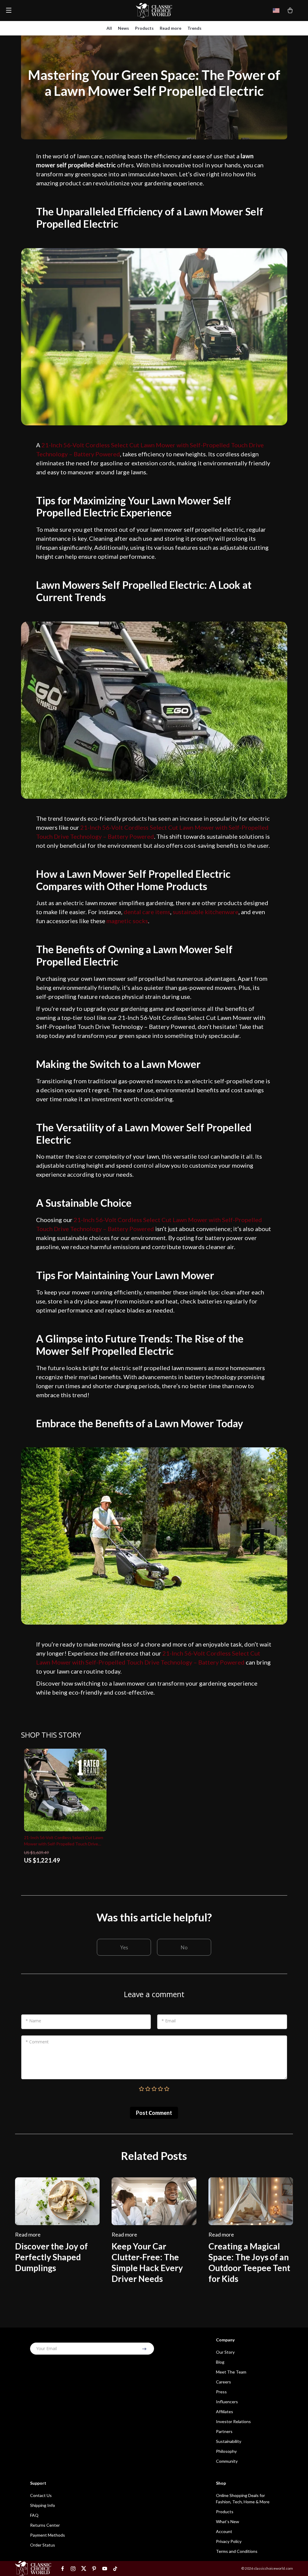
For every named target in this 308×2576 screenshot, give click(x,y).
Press (221, 2392)
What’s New (228, 2521)
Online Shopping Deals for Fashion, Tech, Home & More (243, 2498)
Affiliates (225, 2412)
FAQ (34, 2515)
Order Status (43, 2545)
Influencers (227, 2402)
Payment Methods (48, 2535)
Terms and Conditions (237, 2551)
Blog (220, 2362)
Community (227, 2461)
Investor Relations (233, 2421)
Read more (171, 28)
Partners (224, 2431)
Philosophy (226, 2451)
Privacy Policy (229, 2541)
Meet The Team (231, 2372)
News (123, 28)
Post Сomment (154, 2113)
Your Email (46, 2348)
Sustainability (229, 2441)
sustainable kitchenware (206, 912)
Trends (194, 28)
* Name (33, 2021)
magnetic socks (127, 921)
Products (144, 28)
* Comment (37, 2042)
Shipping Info (43, 2505)
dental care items (147, 912)
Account (224, 2531)
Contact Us (41, 2495)
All (109, 28)
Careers (223, 2382)
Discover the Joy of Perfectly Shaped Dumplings (51, 2257)
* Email (169, 2021)
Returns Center (45, 2525)
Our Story (225, 2352)
